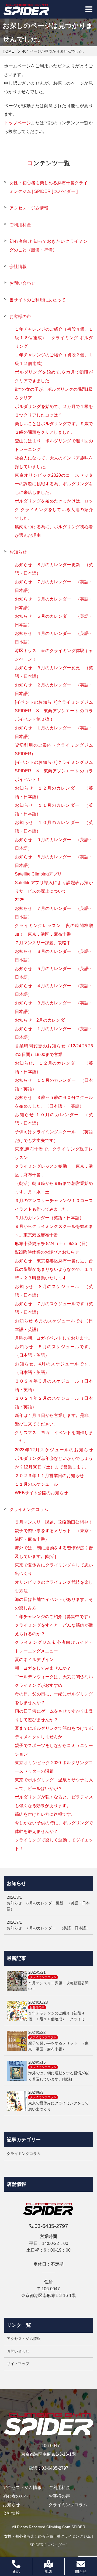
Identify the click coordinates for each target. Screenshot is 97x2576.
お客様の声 (20, 316)
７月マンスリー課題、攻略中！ (45, 943)
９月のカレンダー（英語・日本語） (49, 1218)
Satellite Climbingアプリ (38, 874)
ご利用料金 (20, 225)
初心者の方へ (16, 2496)
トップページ (17, 123)
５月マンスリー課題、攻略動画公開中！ (54, 1522)
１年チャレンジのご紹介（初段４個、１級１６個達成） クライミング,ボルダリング (54, 338)
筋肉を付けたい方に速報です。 (45, 1814)
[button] (89, 9)
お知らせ (18, 552)
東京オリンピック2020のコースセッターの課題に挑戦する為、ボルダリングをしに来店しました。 (54, 484)
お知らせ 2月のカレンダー (42, 1020)
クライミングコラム (29, 1509)
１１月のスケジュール (36, 1484)
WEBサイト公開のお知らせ (41, 1493)
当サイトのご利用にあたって (37, 300)
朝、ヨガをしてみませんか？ (43, 1668)
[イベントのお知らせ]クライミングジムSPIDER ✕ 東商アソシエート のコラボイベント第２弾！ (54, 711)
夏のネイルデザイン (34, 1660)
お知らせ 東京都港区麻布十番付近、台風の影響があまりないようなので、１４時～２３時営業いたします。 (54, 1269)
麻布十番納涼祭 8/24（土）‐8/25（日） (52, 1244)
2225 (20, 900)
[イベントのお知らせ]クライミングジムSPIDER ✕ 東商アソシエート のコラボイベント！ (54, 771)
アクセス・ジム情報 (29, 208)
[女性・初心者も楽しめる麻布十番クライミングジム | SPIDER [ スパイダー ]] (26, 9)
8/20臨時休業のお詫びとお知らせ (47, 1252)
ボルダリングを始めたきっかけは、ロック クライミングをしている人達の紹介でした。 (54, 510)
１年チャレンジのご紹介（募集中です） (54, 1617)
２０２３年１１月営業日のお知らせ (49, 1476)
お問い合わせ (22, 283)
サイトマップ (18, 2364)
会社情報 (18, 267)
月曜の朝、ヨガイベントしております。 (54, 1338)
